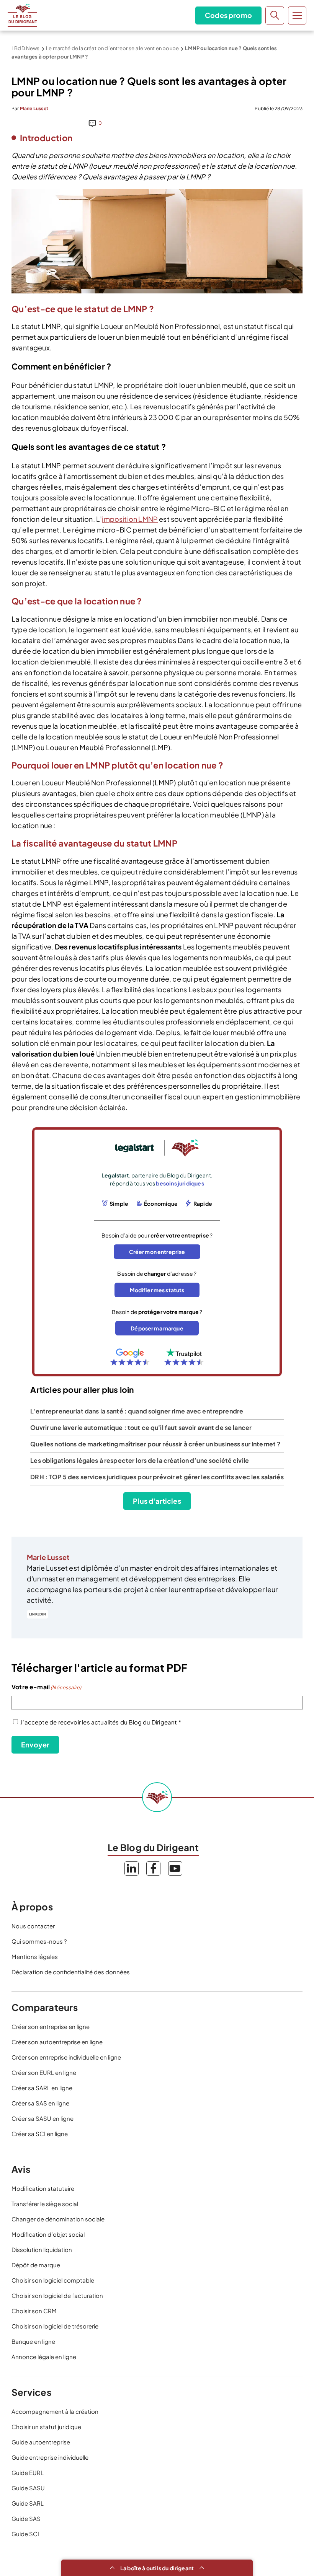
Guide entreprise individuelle (50, 2457)
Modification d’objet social (48, 2234)
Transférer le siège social (45, 2204)
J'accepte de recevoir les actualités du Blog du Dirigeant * (101, 1722)
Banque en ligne (33, 2341)
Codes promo (228, 15)
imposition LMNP (130, 519)
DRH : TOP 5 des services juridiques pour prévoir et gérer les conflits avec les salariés (157, 1477)
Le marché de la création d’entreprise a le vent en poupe (112, 48)
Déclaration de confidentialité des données (71, 1972)
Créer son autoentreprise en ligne (57, 2042)
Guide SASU (28, 2488)
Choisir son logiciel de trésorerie (55, 2326)
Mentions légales (35, 1956)
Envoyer (35, 1745)
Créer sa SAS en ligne (40, 2103)
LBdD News (26, 48)
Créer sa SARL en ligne (42, 2088)
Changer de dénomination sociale (58, 2219)
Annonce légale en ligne (44, 2357)
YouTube (175, 1868)
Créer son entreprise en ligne (51, 2026)
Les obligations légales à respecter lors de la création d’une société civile (140, 1460)
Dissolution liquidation (42, 2250)
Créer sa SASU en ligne (43, 2118)
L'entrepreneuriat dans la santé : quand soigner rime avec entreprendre (137, 1411)
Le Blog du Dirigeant (22, 15)
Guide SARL (28, 2503)
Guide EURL (28, 2473)
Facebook (153, 1868)
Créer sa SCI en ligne (40, 2134)
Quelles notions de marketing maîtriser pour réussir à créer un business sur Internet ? (155, 1444)
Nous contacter (33, 1926)
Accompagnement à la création (55, 2411)
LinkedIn (38, 1614)
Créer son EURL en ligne (44, 2072)
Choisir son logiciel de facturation (57, 2295)
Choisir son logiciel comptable (53, 2280)
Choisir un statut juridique (46, 2427)
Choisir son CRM (34, 2311)
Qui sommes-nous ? (39, 1941)
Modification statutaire (43, 2188)
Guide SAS (26, 2518)
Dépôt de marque (36, 2265)
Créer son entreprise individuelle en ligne (66, 2057)
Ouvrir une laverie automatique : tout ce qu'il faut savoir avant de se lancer (141, 1427)
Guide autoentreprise (41, 2442)
